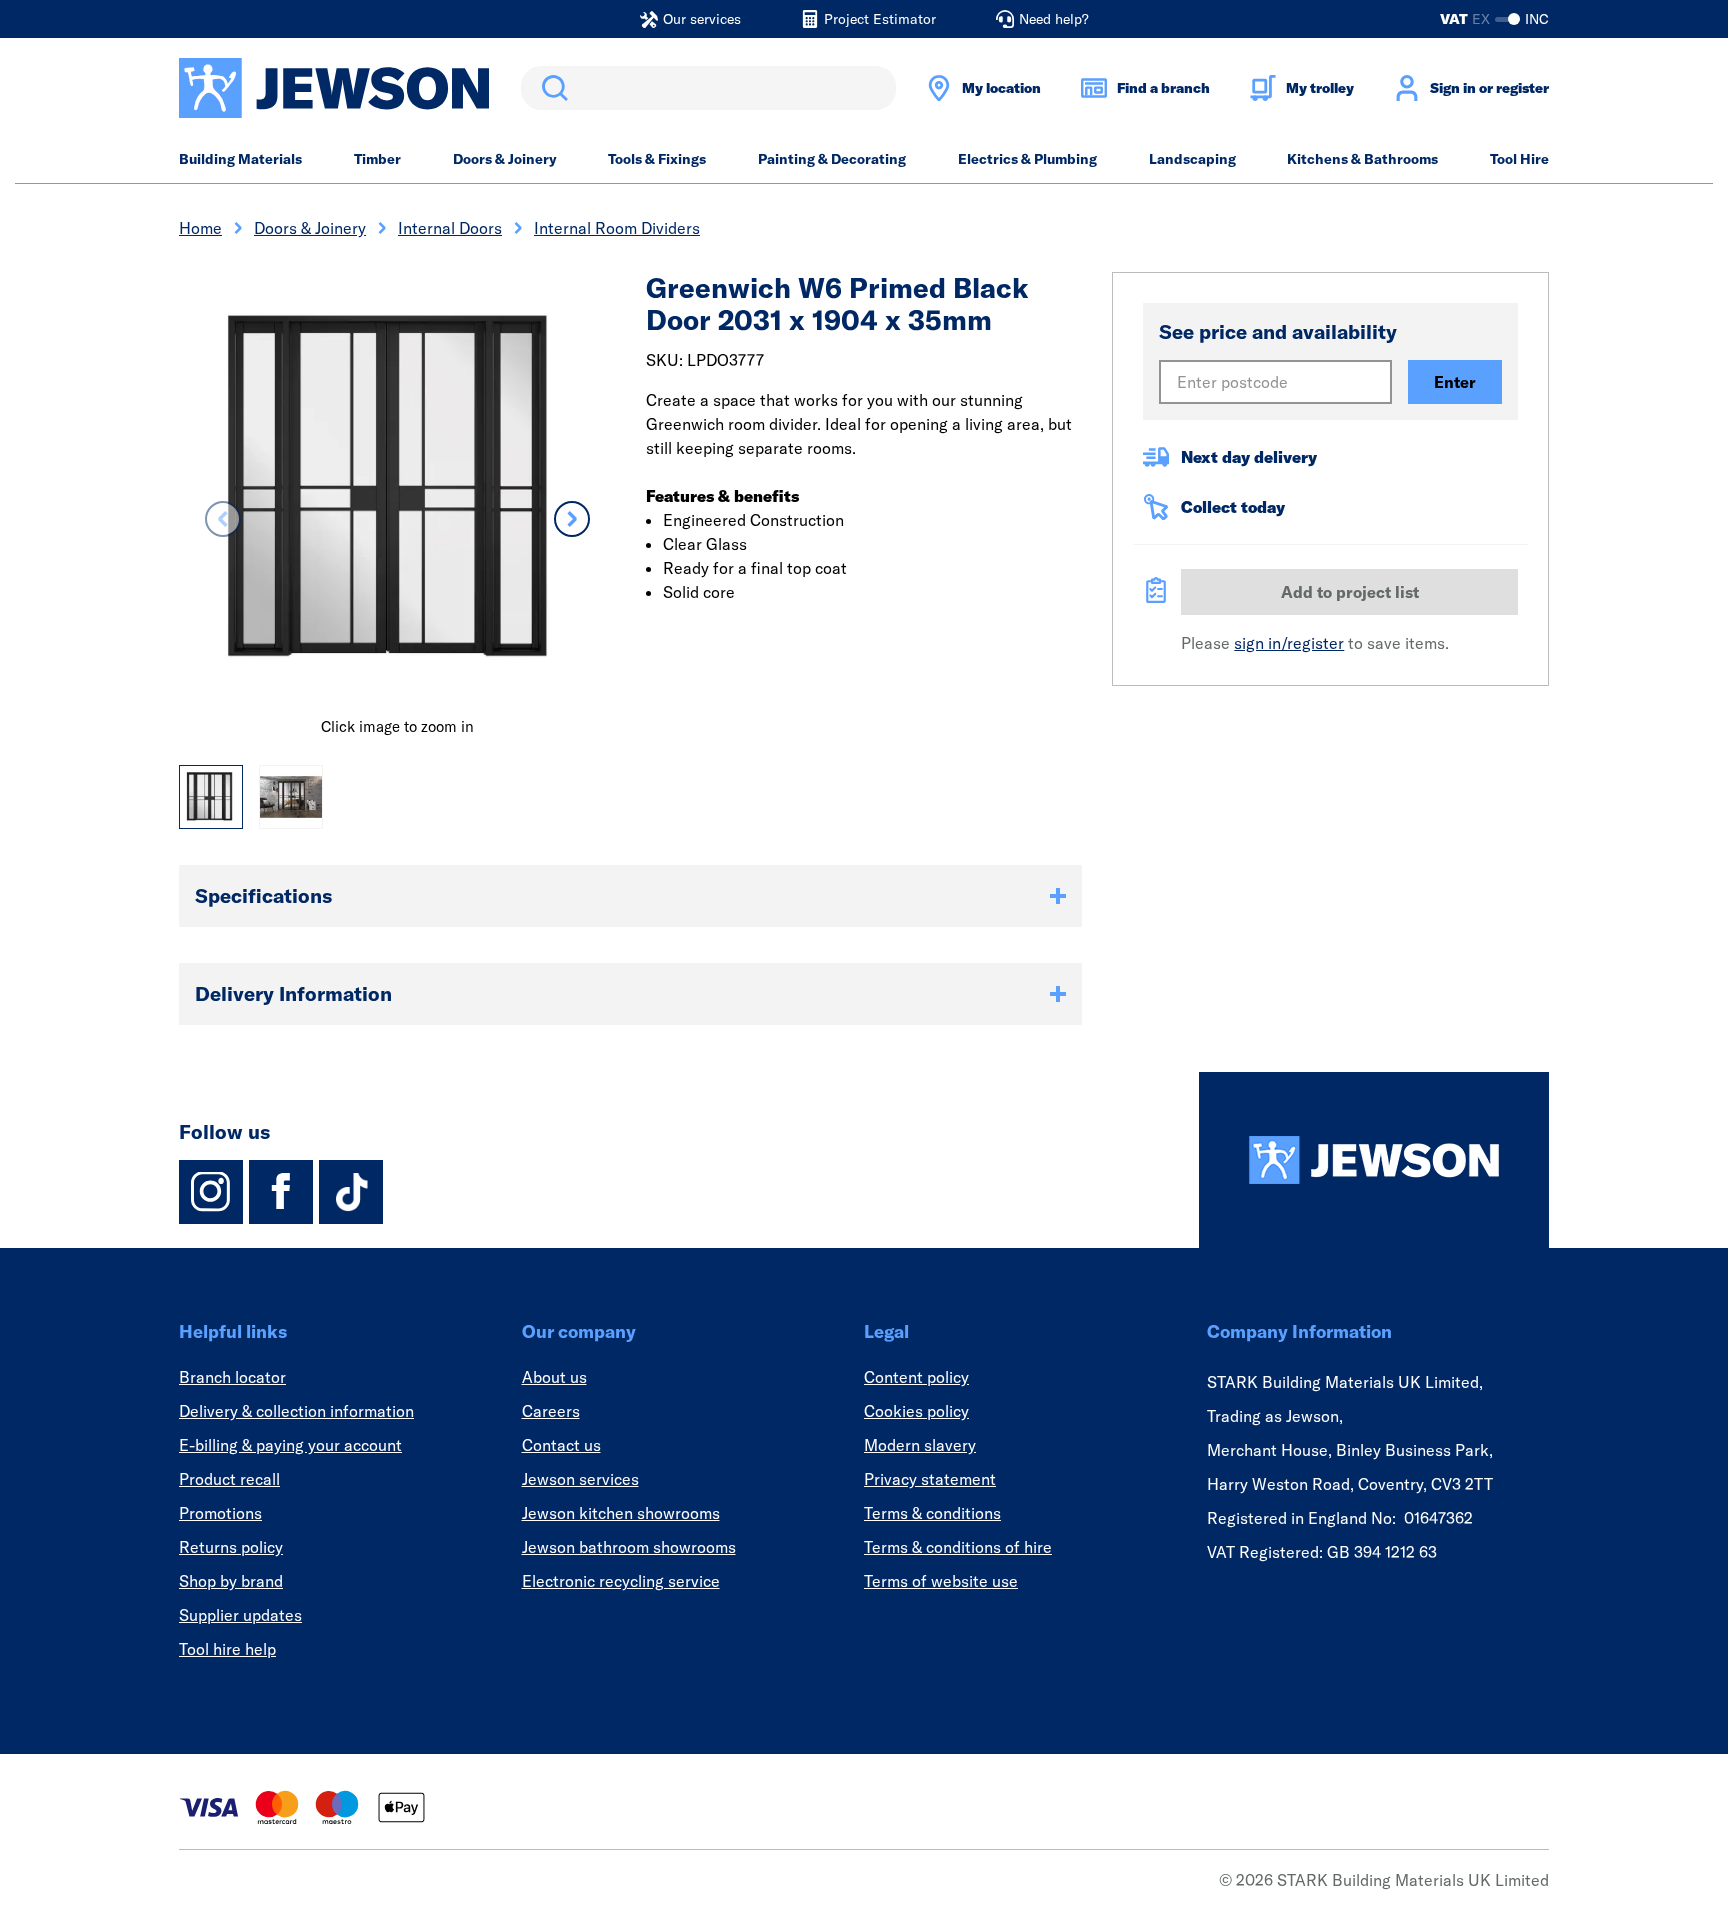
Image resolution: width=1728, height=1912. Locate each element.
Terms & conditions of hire (958, 1547)
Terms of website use (941, 1581)
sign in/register (1289, 643)
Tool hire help (227, 1649)
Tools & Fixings (657, 159)
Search (551, 88)
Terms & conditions (932, 1513)
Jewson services (580, 1479)
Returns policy (231, 1547)
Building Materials (240, 159)
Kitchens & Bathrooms (1362, 159)
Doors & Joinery (505, 159)
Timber (377, 159)
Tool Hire (1519, 159)
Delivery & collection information (296, 1411)
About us (554, 1377)
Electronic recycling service (621, 1581)
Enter (1455, 382)
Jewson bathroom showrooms (629, 1547)
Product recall (229, 1479)
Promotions (220, 1513)
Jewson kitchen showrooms (621, 1513)
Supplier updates (240, 1615)
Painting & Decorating (832, 159)
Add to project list (1350, 592)
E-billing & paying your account (290, 1445)
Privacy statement (930, 1479)
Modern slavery (920, 1445)
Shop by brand (231, 1581)
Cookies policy (916, 1411)
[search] (708, 88)
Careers (551, 1411)
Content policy (916, 1377)
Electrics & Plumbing (1027, 159)
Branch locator (232, 1377)
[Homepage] (1374, 1160)
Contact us (561, 1445)
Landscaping (1192, 159)
